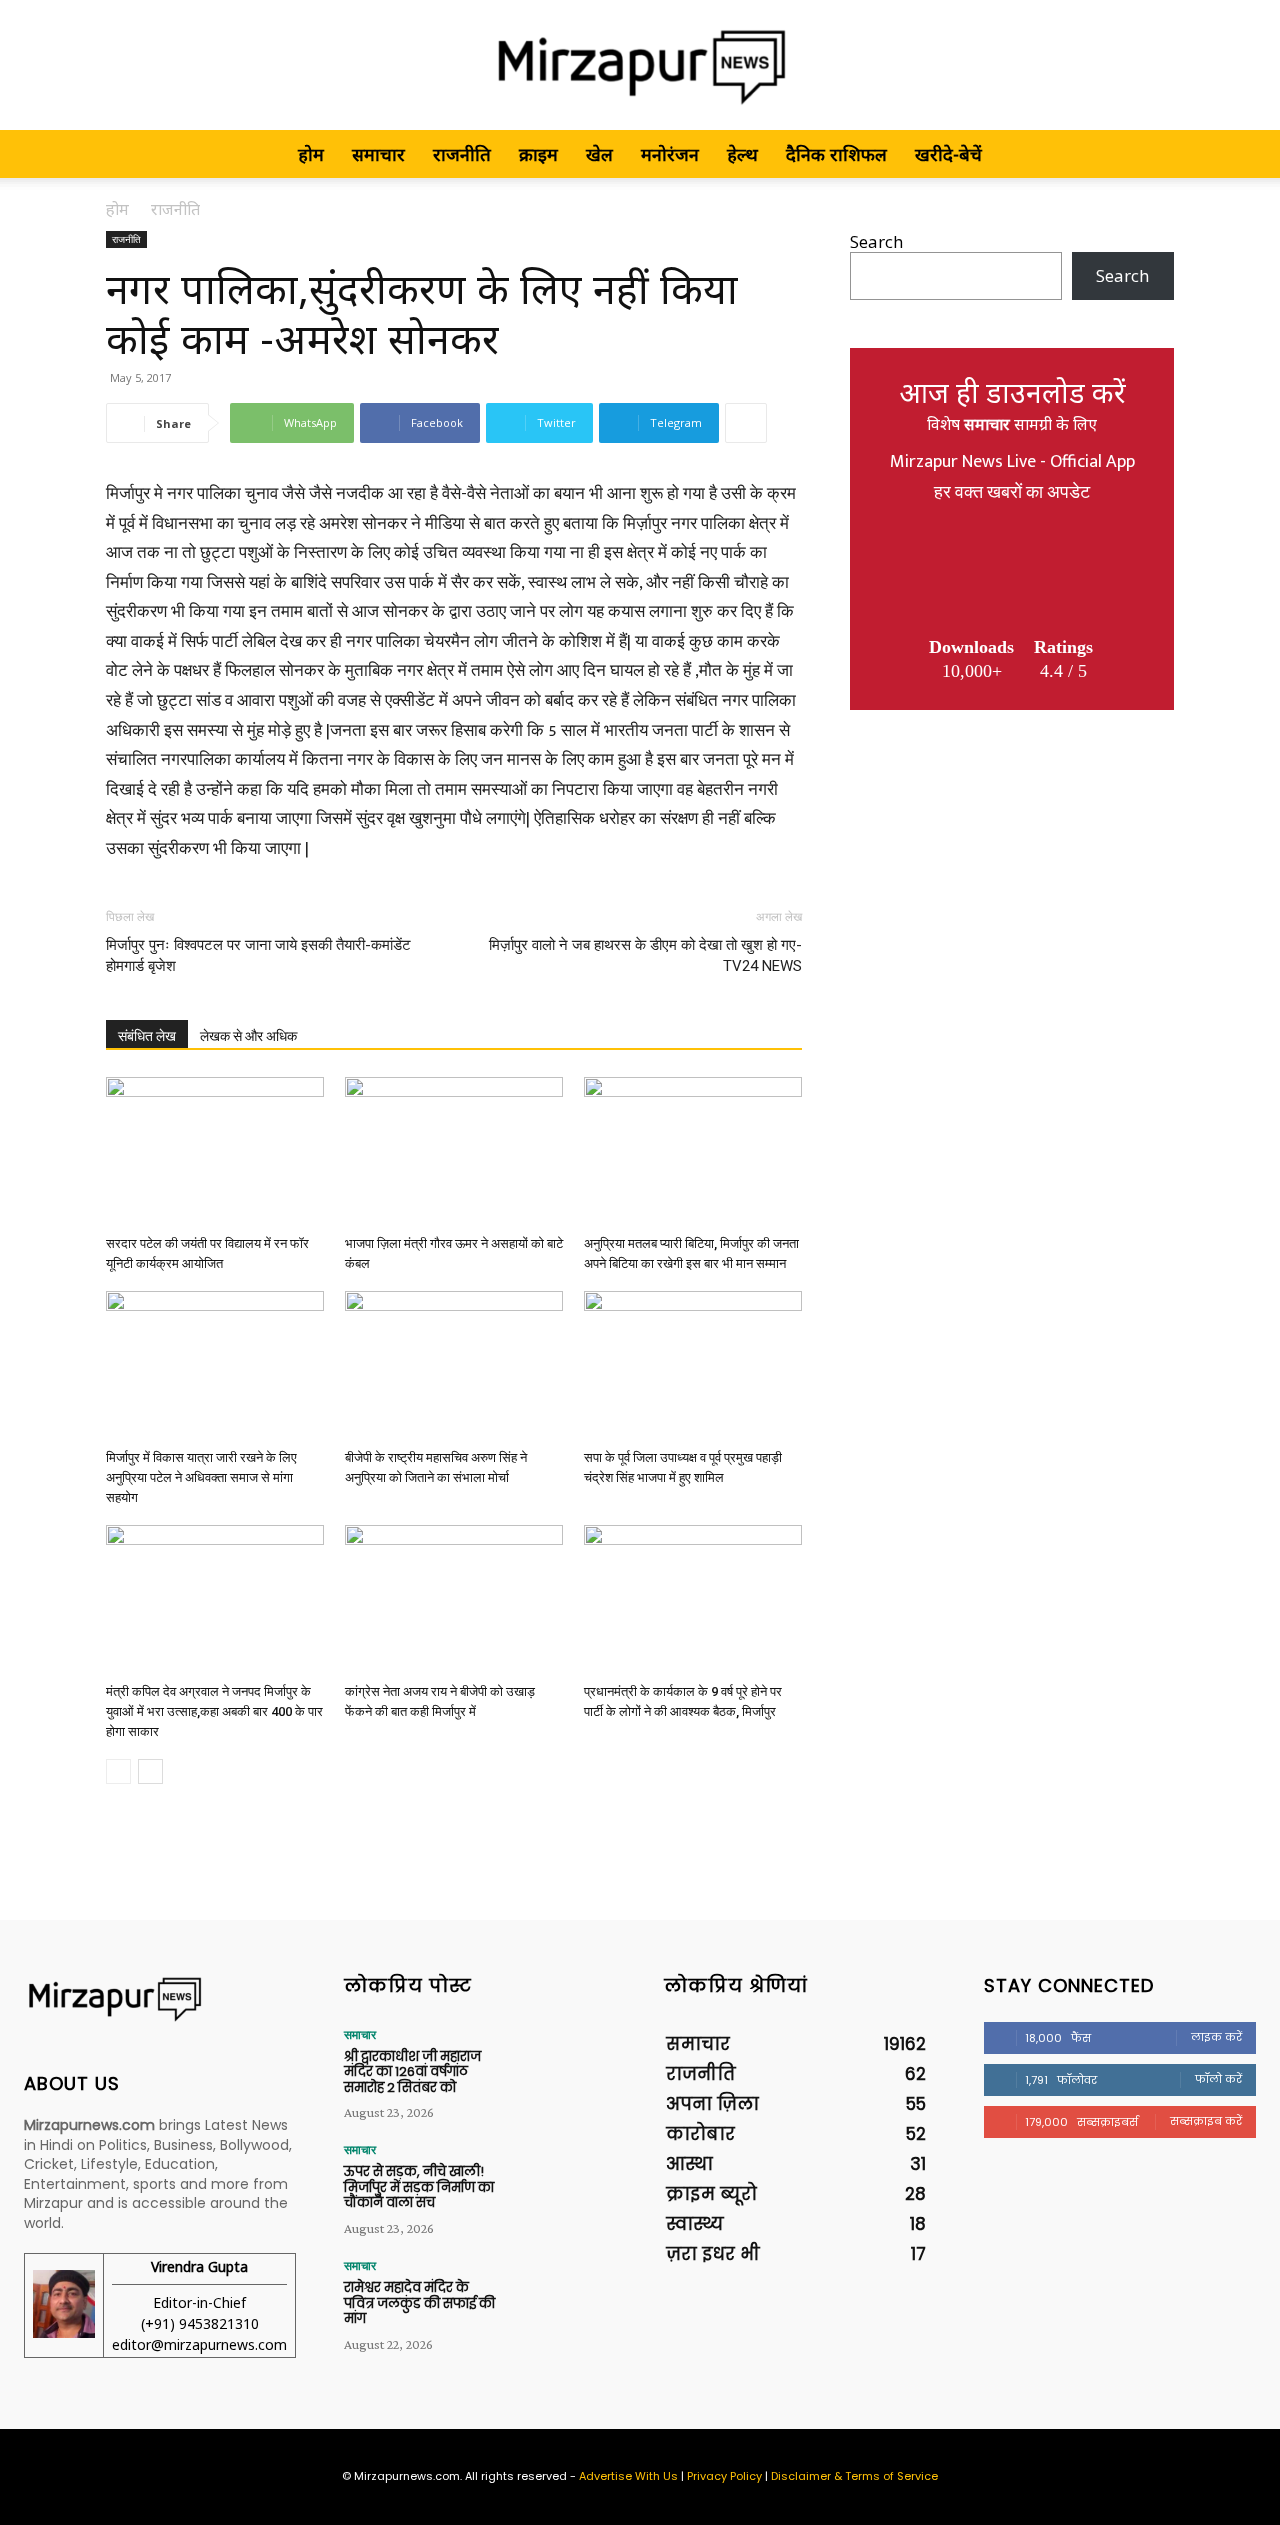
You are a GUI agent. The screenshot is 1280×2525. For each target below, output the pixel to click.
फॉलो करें (1218, 2079)
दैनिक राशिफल (836, 154)
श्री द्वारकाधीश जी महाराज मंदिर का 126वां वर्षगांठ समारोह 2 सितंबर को (412, 2072)
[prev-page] (118, 1771)
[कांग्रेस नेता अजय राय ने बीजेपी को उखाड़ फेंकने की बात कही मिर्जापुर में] (454, 1600)
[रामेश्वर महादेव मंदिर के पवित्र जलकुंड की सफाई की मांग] (561, 2298)
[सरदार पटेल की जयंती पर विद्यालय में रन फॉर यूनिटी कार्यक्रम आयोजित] (215, 1152)
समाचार (378, 154)
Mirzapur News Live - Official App (1012, 462)
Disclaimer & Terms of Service (854, 2476)
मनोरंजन (670, 154)
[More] (746, 423)
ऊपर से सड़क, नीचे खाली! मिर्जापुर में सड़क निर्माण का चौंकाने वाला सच (419, 2187)
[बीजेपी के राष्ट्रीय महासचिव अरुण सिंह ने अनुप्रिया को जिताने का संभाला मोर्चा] (454, 1366)
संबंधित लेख (147, 1036)
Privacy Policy (724, 2476)
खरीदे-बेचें (948, 154)
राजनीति (462, 154)
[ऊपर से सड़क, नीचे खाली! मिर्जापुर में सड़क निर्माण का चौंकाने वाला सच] (561, 2182)
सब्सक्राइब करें (1206, 2121)
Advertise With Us (628, 2476)
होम (311, 154)
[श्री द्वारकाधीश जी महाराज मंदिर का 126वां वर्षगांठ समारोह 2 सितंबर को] (561, 2067)
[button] (1150, 154)
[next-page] (150, 1771)
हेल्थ (742, 154)
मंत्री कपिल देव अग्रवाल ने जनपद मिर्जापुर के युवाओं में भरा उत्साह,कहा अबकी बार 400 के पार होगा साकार (214, 1711)
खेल (599, 154)
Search (876, 241)
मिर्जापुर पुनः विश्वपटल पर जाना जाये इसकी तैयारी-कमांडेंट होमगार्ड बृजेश (258, 955)
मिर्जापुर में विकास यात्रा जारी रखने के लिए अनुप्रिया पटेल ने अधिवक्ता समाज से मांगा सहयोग (201, 1477)
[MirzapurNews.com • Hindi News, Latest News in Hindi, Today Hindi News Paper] (640, 66)
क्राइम (538, 154)
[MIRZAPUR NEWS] (160, 1999)
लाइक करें (1216, 2037)
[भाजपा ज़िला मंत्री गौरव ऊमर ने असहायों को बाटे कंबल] (454, 1152)
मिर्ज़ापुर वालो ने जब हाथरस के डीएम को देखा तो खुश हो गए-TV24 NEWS (645, 955)
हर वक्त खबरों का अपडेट (1012, 493)
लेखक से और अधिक (248, 1036)
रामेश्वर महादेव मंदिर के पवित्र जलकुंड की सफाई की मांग (419, 2303)
